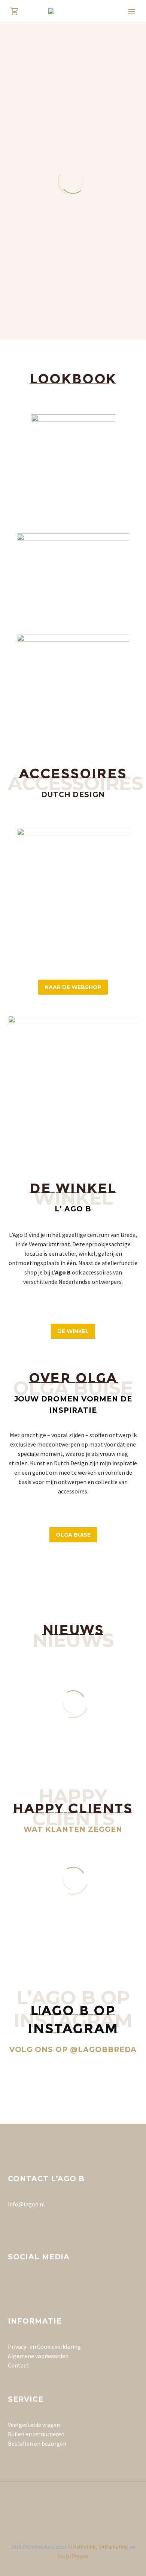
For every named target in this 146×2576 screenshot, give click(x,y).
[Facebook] (63, 2502)
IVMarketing (82, 2547)
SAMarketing (113, 2547)
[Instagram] (73, 2502)
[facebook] (12, 2285)
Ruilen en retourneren (36, 2434)
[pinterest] (40, 2285)
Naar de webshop (73, 987)
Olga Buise (73, 1535)
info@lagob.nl (26, 2204)
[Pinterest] (83, 2502)
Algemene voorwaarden (38, 2356)
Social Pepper (73, 2556)
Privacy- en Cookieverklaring (44, 2346)
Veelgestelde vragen (34, 2425)
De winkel (73, 1331)
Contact (18, 2365)
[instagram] (26, 2285)
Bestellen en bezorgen (37, 2443)
